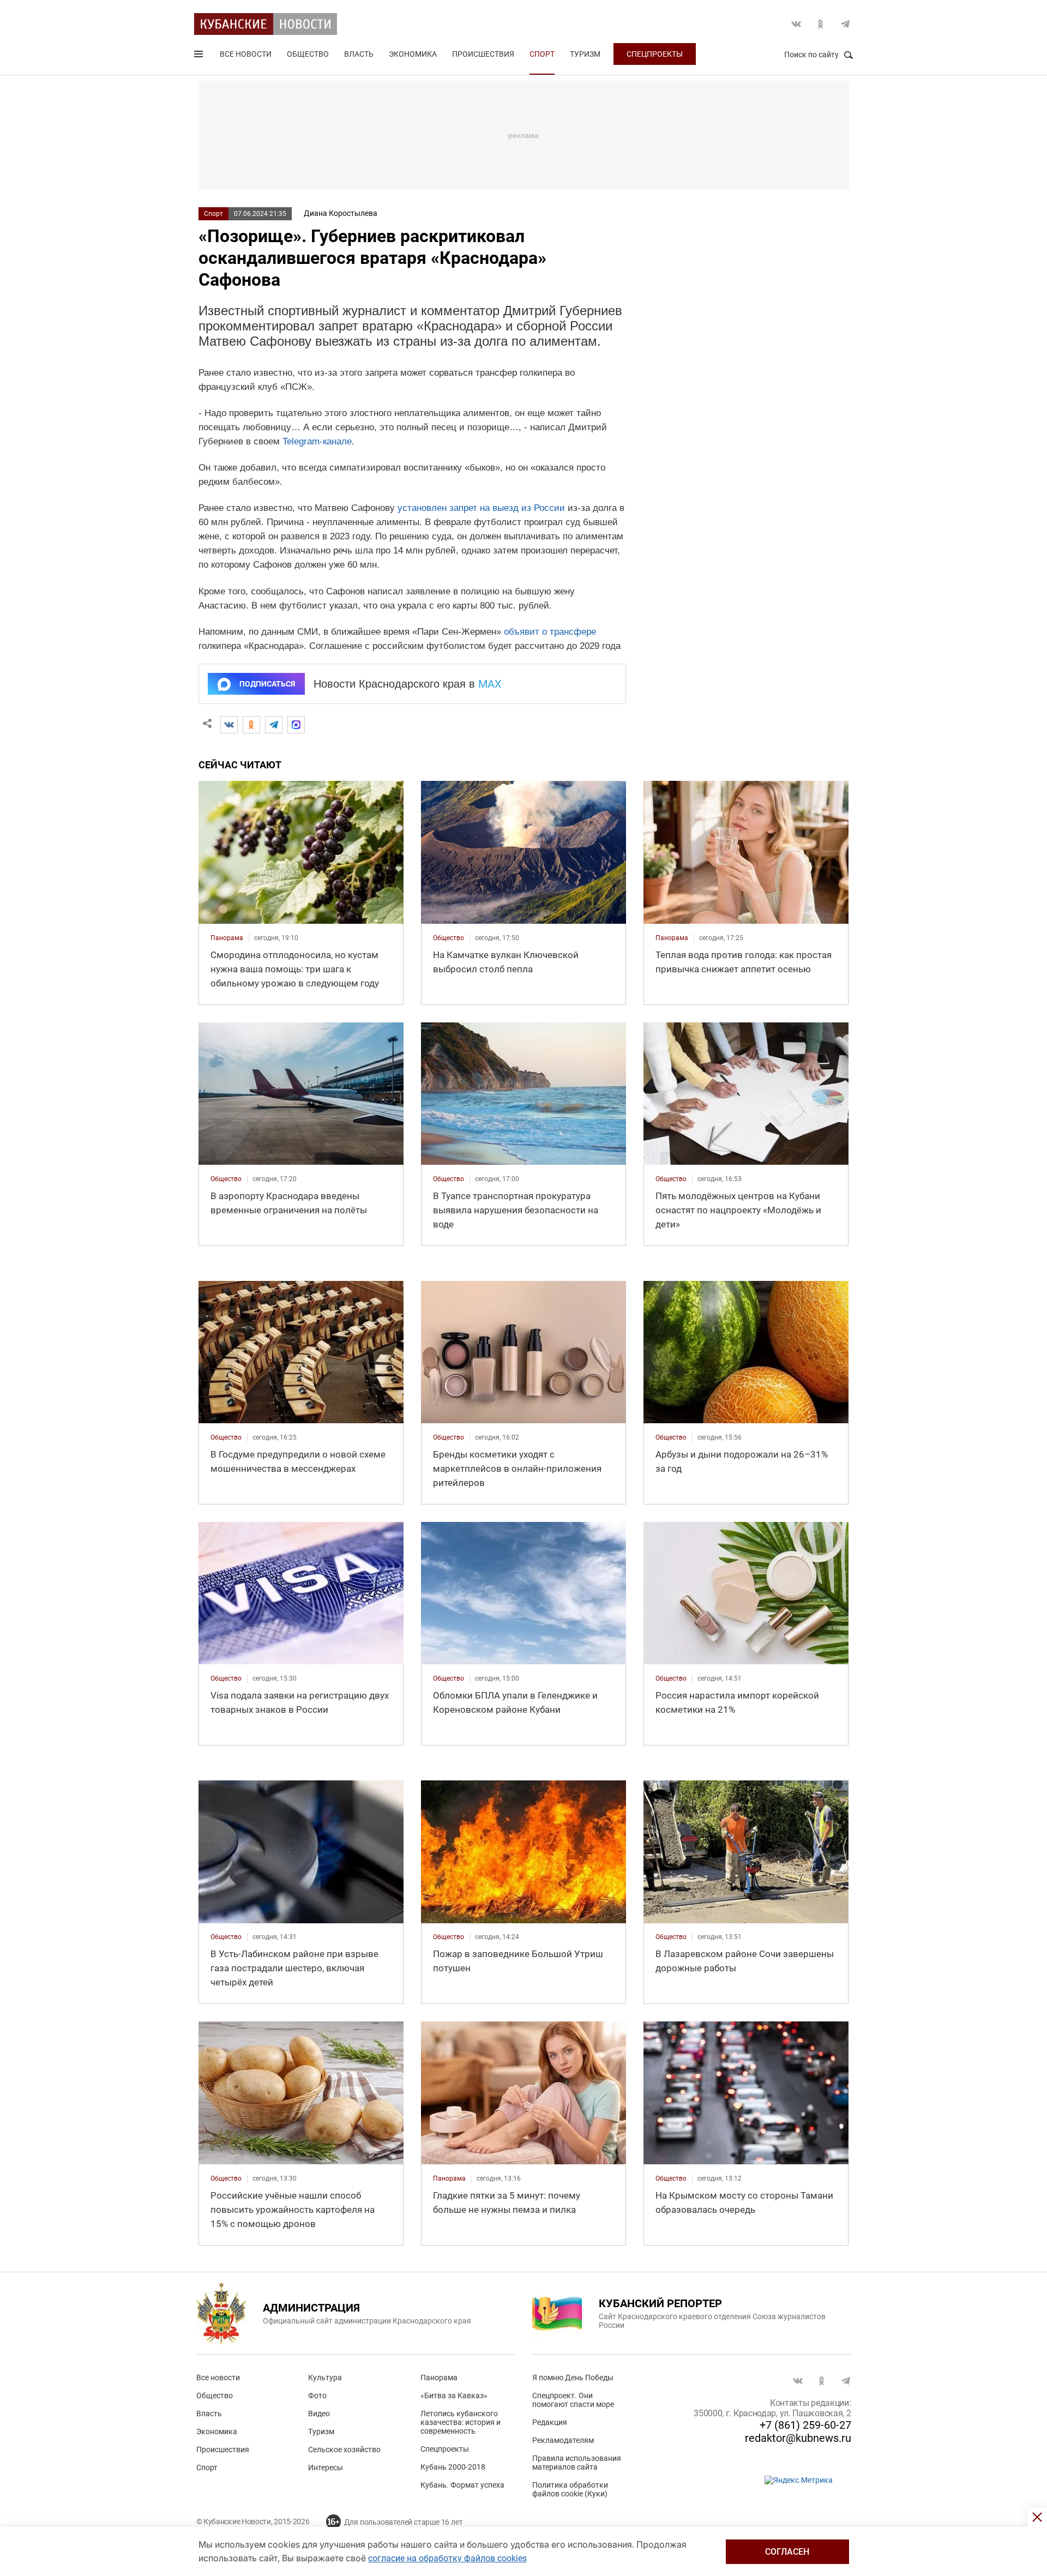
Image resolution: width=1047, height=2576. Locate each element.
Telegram (845, 24)
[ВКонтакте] (229, 725)
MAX (490, 684)
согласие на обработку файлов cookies (447, 2558)
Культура (325, 2378)
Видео (319, 2414)
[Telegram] (274, 725)
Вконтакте (796, 24)
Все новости (246, 54)
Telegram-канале (317, 441)
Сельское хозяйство (344, 2449)
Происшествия (483, 54)
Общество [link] (449, 938)
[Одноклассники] (251, 725)
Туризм (585, 54)
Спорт (542, 54)
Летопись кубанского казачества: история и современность (461, 2422)
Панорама (439, 2378)
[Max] (296, 725)
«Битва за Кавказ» (454, 2396)
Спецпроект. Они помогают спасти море (573, 2400)
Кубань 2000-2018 (453, 2467)
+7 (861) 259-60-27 (805, 2425)
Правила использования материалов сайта (577, 2463)
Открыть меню (200, 56)
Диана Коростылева (341, 213)
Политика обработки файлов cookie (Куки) (570, 2489)
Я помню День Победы (573, 2378)
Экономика (413, 54)
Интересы (326, 2467)
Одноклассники (821, 24)
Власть (359, 54)
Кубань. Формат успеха (462, 2485)
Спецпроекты (655, 54)
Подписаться (267, 684)
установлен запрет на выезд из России (481, 508)
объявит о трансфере (550, 632)
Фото (317, 2396)
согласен (787, 2552)
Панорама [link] (227, 938)
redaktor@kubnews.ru (798, 2438)
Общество (308, 54)
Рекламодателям (563, 2440)
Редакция (550, 2422)
